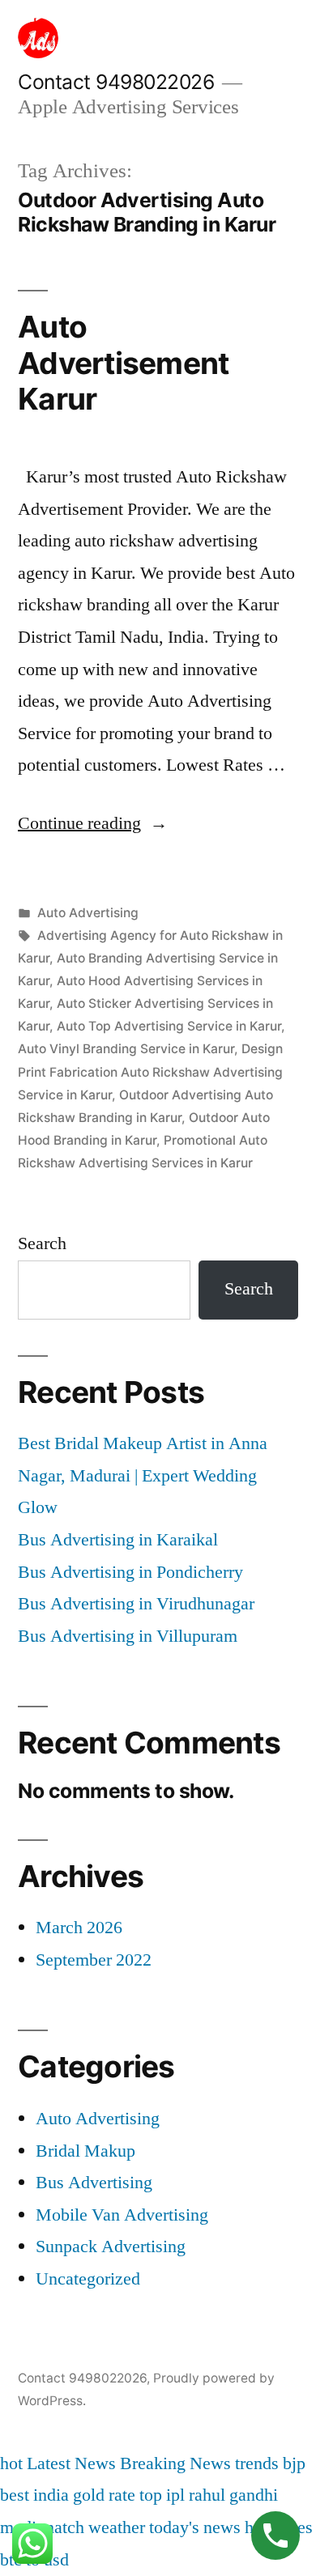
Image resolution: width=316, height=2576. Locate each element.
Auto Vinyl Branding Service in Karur (126, 1049)
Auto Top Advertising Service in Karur (169, 1026)
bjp (294, 2463)
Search (42, 1243)
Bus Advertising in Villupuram (128, 1636)
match (62, 2527)
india (51, 2495)
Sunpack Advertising (111, 2247)
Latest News (71, 2463)
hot (11, 2463)
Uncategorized (88, 2279)
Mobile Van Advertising (122, 2215)
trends (257, 2463)
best (15, 2495)
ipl (175, 2495)
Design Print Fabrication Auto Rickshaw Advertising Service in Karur (150, 1071)
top (151, 2495)
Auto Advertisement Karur (123, 363)
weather (117, 2527)
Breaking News (175, 2463)
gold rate (104, 2495)
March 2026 (79, 1928)
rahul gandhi (233, 2495)
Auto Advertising (88, 913)
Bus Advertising (94, 2183)
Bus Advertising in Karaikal (118, 1540)
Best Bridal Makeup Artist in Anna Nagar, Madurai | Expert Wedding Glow (143, 1475)
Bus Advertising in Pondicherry (130, 1572)
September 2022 (94, 1960)
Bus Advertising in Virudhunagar (136, 1604)
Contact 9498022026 (116, 82)
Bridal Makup (85, 2151)
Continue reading (93, 823)
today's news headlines (231, 2527)
